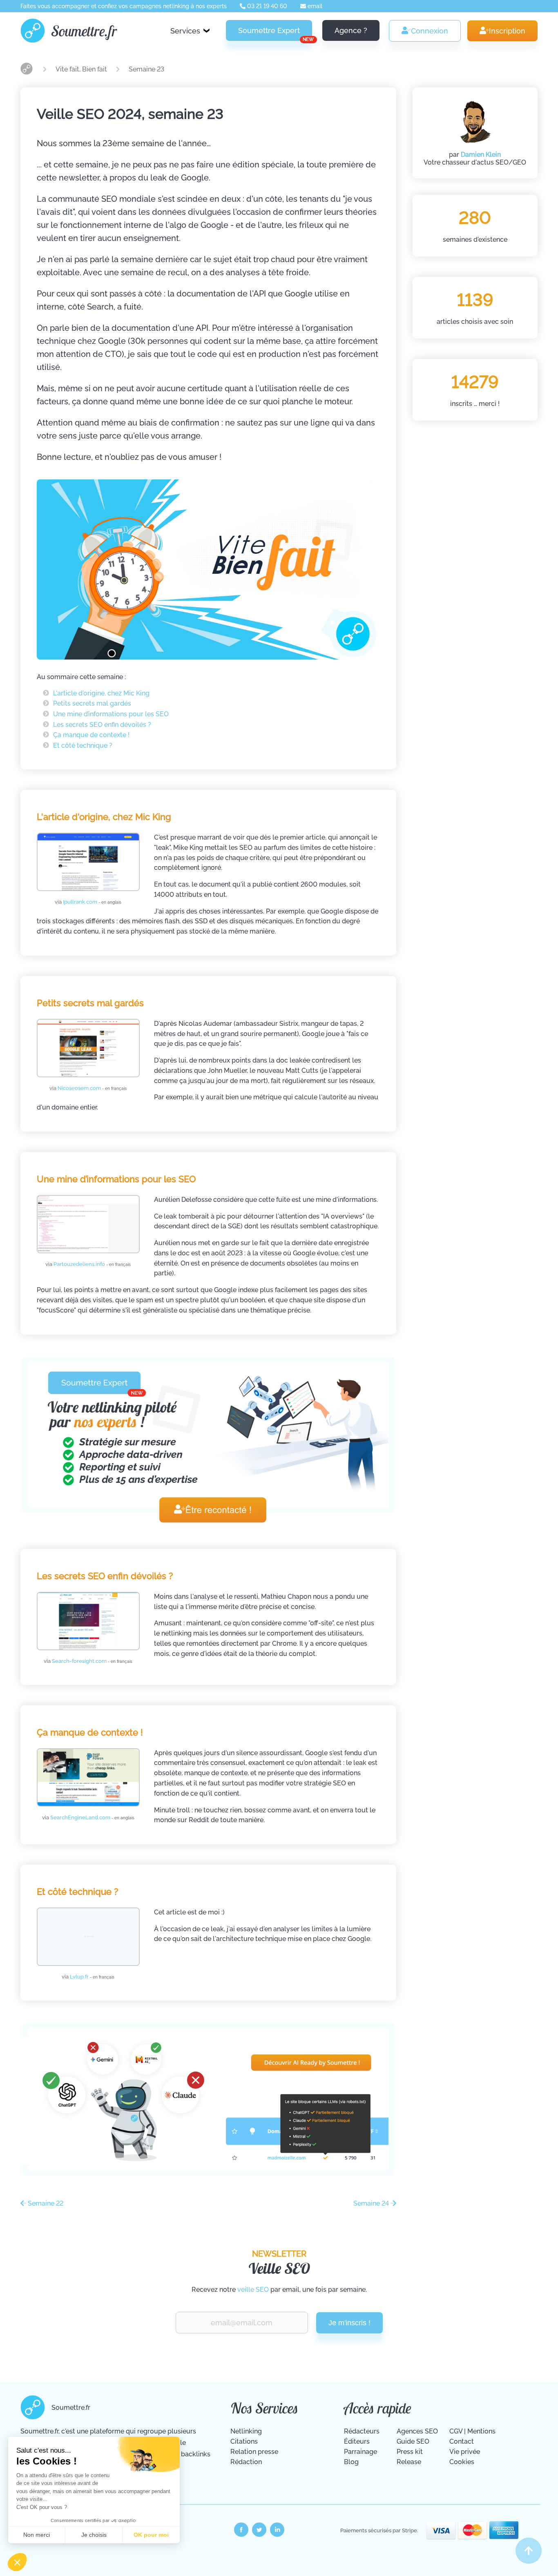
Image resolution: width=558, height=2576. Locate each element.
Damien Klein (481, 155)
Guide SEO (413, 2441)
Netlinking (246, 2431)
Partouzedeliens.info (92, 1264)
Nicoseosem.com (92, 1088)
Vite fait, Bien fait (82, 69)
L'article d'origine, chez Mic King (101, 693)
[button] (17, 2562)
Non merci (37, 2535)
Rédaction (246, 2462)
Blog (351, 2462)
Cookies (462, 2462)
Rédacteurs (362, 2431)
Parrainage (360, 2452)
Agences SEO (417, 2431)
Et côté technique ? (83, 745)
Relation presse (254, 2452)
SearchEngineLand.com (92, 1817)
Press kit (410, 2452)
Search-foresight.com (92, 1661)
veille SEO (253, 2290)
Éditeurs (357, 2441)
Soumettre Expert (275, 33)
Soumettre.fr (84, 31)
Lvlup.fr (92, 1977)
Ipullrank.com (92, 902)
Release (409, 2462)
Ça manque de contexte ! (91, 735)
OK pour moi (151, 2535)
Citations (244, 2441)
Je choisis (94, 2535)
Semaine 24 (372, 2203)
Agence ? (351, 30)
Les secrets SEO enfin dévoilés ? (102, 725)
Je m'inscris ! (349, 2323)
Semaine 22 (45, 2203)
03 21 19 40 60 (266, 6)
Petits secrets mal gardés (92, 703)
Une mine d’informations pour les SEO (111, 714)
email (314, 6)
